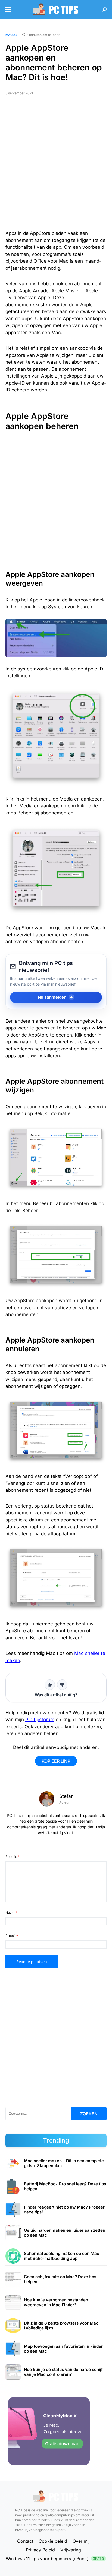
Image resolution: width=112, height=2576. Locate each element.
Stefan (66, 1796)
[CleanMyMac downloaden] (49, 2431)
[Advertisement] (56, 165)
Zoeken (89, 2114)
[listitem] (56, 2163)
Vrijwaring (71, 2550)
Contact (25, 2541)
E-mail (12, 1936)
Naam (11, 1912)
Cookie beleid (53, 2541)
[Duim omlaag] (62, 1685)
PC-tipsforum (40, 1720)
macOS (11, 35)
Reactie (13, 1857)
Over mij (81, 2541)
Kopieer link (56, 1761)
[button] (8, 10)
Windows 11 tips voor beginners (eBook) (55, 2559)
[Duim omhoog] (50, 1685)
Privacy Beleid (40, 2550)
